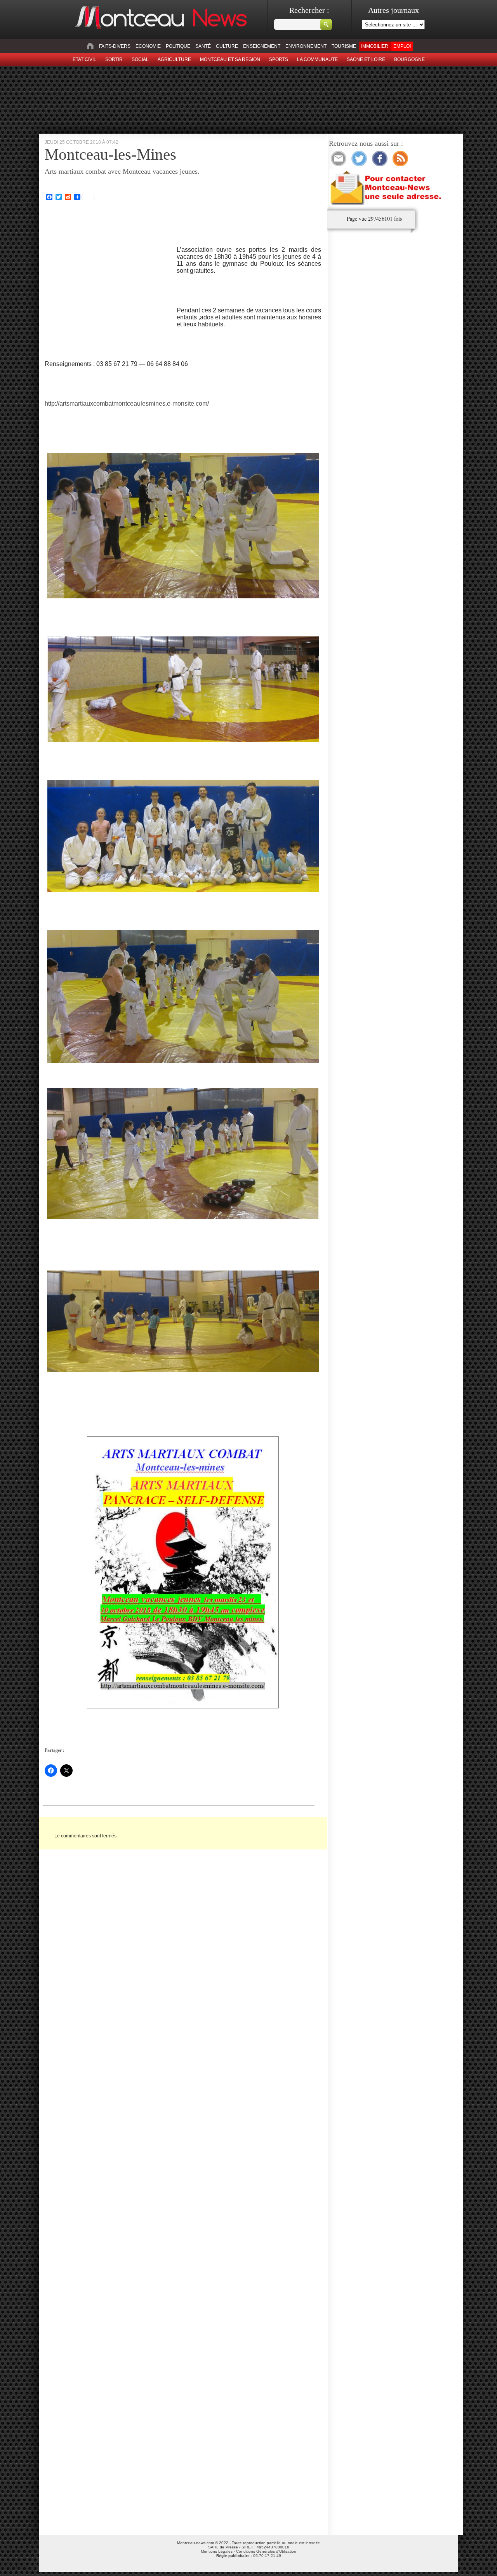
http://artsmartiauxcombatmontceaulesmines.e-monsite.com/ (127, 403)
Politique (178, 46)
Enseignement (262, 46)
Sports (279, 59)
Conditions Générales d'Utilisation (266, 2551)
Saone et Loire (366, 59)
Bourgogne (409, 59)
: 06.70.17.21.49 (249, 2556)
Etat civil (84, 59)
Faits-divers (115, 46)
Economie (148, 46)
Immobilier (375, 46)
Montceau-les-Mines (110, 154)
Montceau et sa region (230, 59)
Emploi (402, 46)
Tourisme (344, 46)
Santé (203, 46)
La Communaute (317, 59)
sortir (114, 59)
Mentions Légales (217, 2551)
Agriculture (174, 59)
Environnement (306, 46)
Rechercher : (309, 10)
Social (140, 59)
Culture (227, 46)
